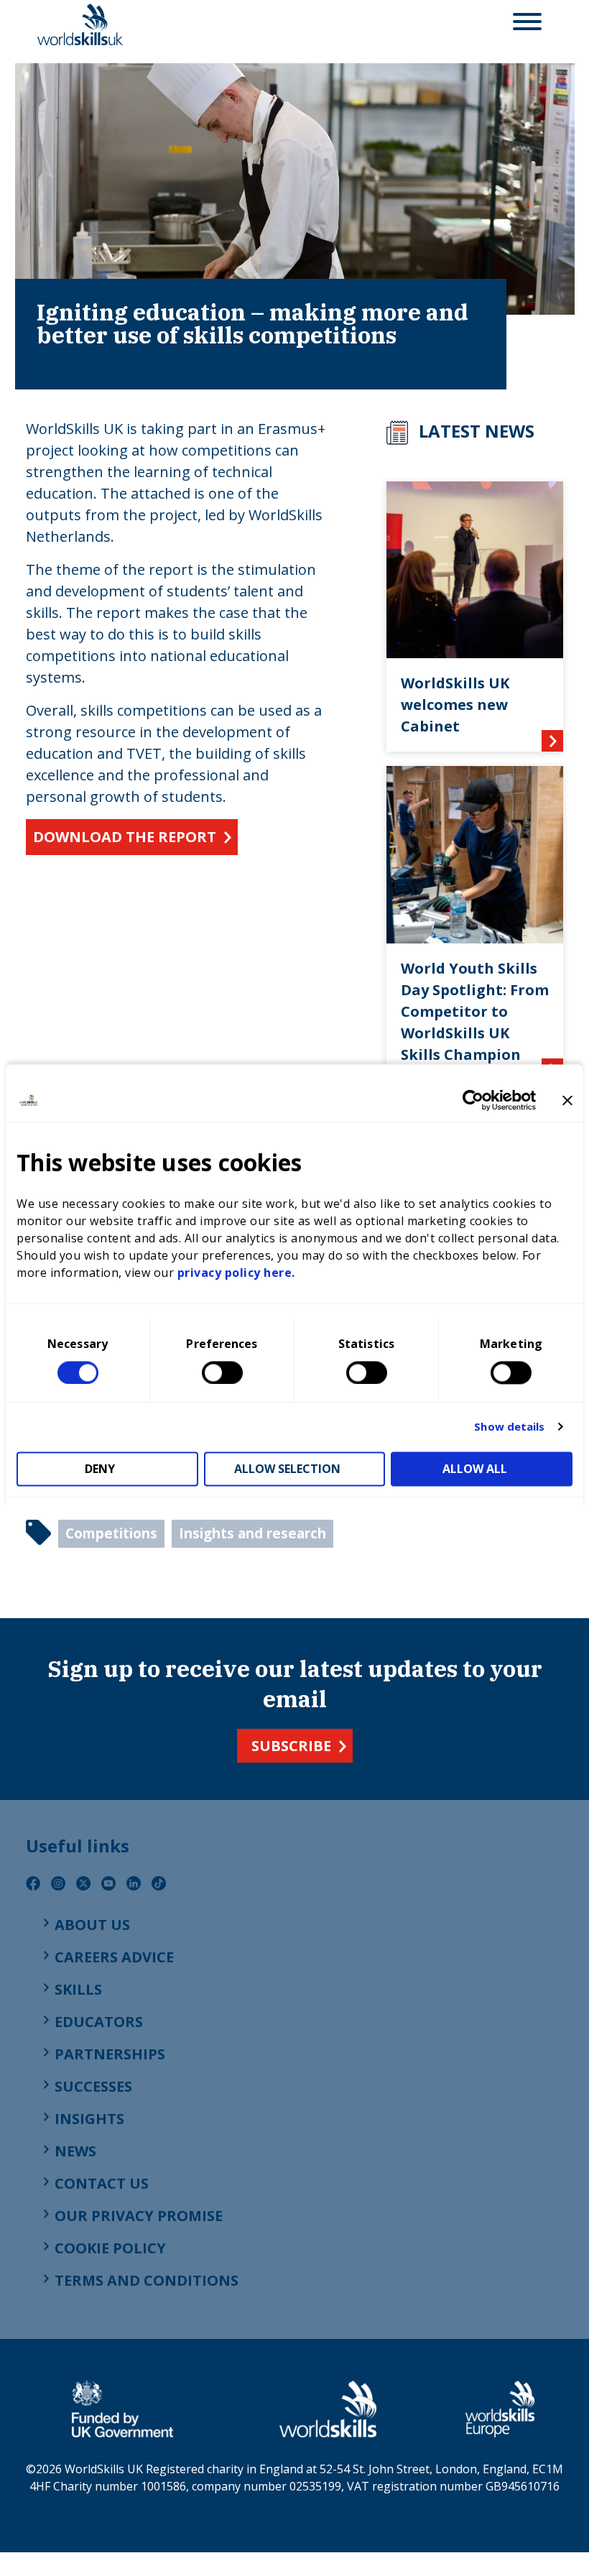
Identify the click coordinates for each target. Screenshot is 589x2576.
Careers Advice (114, 1957)
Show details (509, 1427)
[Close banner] (567, 1100)
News (75, 2151)
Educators (99, 2022)
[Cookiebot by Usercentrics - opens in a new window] (473, 1100)
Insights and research (252, 1533)
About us (92, 1925)
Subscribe (291, 1746)
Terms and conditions (147, 2280)
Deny (100, 1469)
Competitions (111, 1533)
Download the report (125, 837)
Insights (89, 2119)
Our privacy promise (139, 2216)
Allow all (475, 1469)
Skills (78, 1989)
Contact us (102, 2183)
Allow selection (287, 1469)
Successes (93, 2086)
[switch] (222, 1372)
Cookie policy (110, 2248)
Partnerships (110, 2054)
